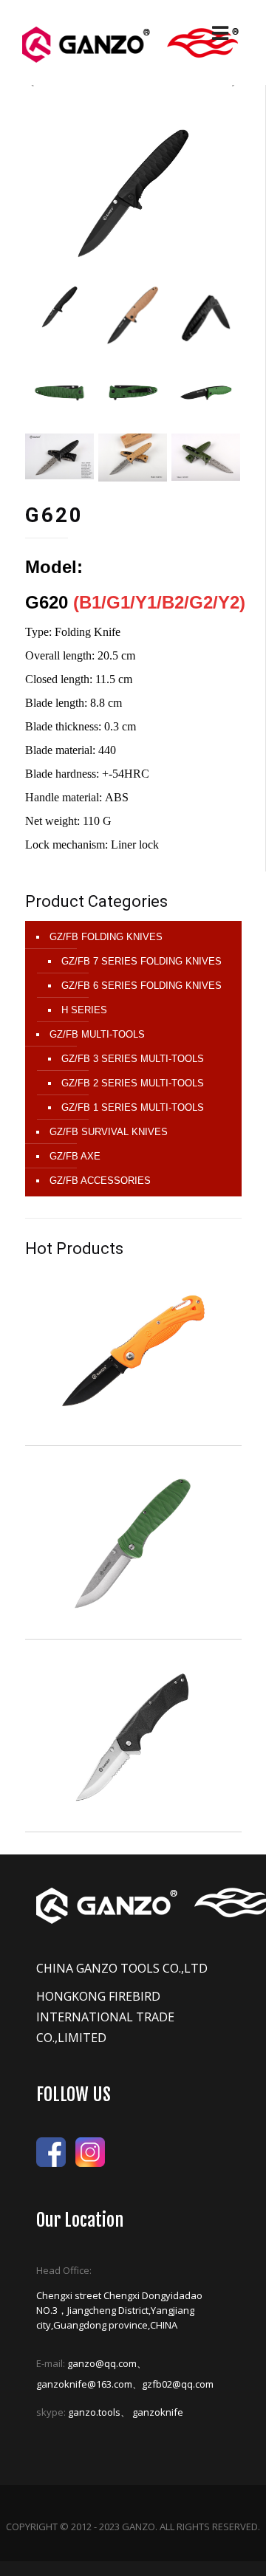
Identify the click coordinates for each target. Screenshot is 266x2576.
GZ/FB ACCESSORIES (100, 1181)
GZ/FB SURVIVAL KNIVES (109, 1132)
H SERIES (84, 1010)
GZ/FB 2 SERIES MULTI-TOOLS (133, 1083)
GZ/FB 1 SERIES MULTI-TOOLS (133, 1107)
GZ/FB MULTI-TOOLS (97, 1034)
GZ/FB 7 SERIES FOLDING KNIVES (141, 961)
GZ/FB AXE (75, 1156)
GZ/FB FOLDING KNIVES (106, 937)
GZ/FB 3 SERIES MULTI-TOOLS (133, 1059)
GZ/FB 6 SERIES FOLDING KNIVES (141, 986)
